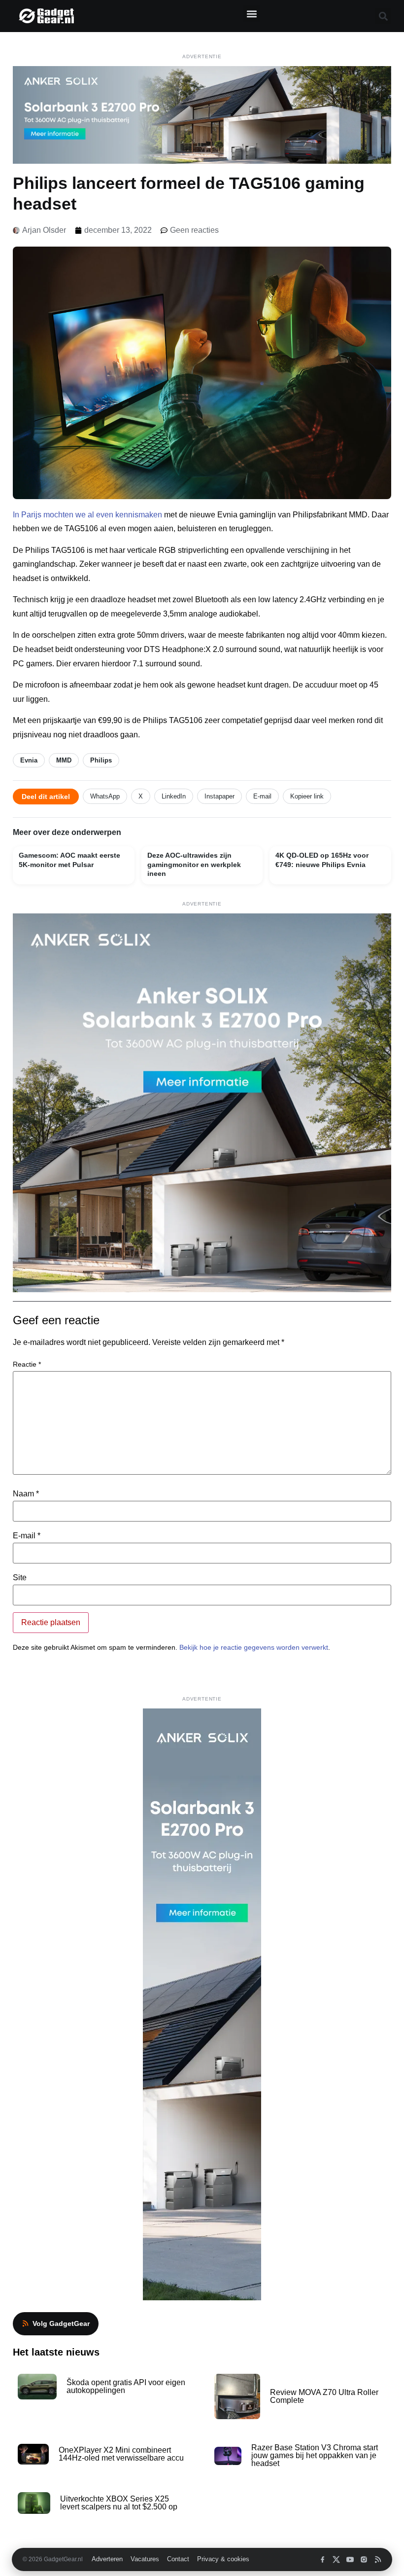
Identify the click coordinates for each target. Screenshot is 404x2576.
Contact (178, 2559)
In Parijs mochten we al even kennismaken (87, 515)
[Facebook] (322, 2559)
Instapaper (219, 796)
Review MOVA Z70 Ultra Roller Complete (324, 2396)
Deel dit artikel (46, 797)
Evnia (29, 760)
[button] (252, 14)
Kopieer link (307, 796)
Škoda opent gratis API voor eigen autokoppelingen (126, 2386)
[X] (336, 2559)
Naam (26, 1494)
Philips (101, 760)
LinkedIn (174, 796)
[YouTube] (350, 2559)
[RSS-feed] (378, 2559)
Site (20, 1578)
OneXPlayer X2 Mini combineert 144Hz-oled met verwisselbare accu (121, 2454)
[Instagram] (364, 2559)
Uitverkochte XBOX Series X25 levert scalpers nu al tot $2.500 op (119, 2503)
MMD (64, 760)
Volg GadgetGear (61, 2323)
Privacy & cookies (223, 2559)
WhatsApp (105, 796)
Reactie (27, 1364)
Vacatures (145, 2559)
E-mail (262, 796)
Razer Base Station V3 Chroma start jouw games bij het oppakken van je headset (315, 2455)
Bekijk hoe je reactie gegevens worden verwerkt (254, 1647)
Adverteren (107, 2559)
